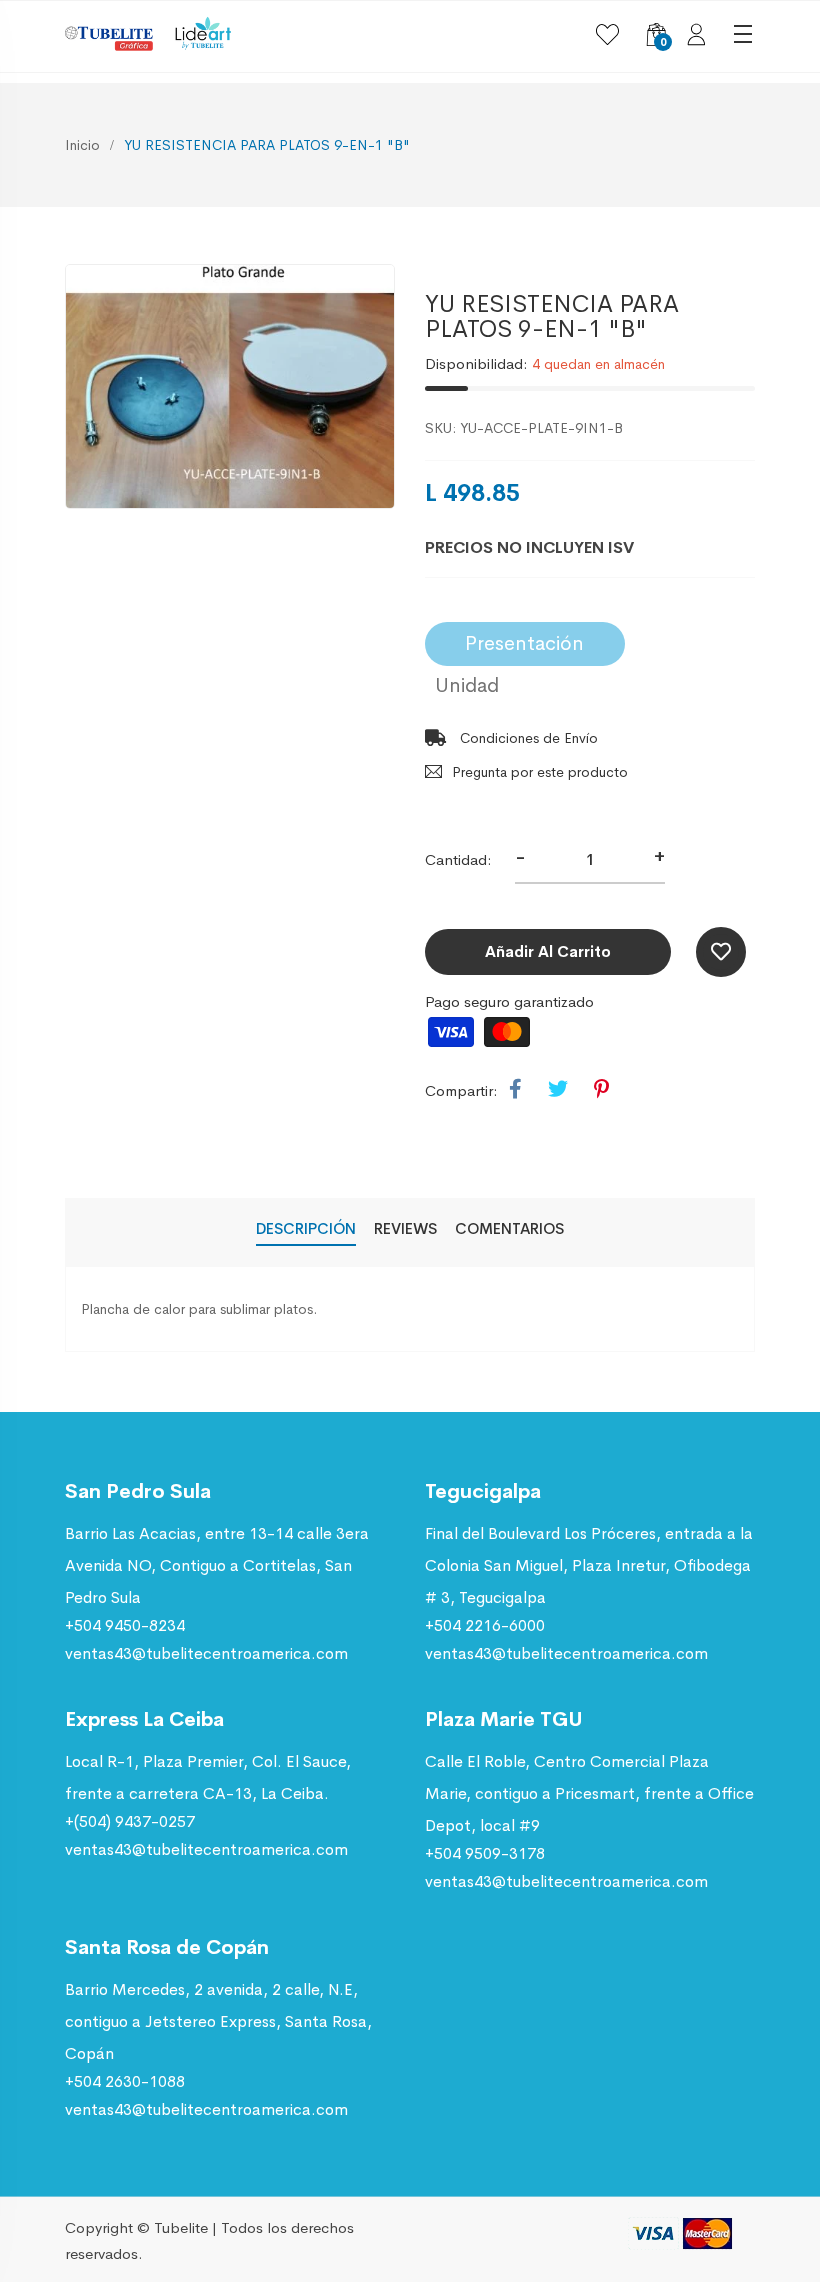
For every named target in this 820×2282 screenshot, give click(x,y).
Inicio (82, 145)
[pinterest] (601, 1090)
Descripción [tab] (306, 1228)
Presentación (524, 643)
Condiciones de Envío (527, 738)
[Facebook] (515, 1090)
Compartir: (461, 1090)
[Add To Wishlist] (721, 952)
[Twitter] (558, 1090)
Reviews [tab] (405, 1228)
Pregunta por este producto (540, 772)
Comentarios (509, 1228)
